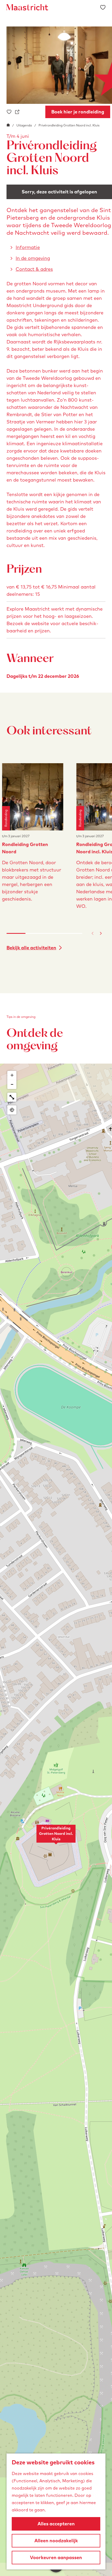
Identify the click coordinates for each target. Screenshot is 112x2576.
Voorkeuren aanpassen (56, 2557)
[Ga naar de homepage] (27, 7)
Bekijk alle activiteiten (31, 948)
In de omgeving (33, 258)
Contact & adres (34, 269)
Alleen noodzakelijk (56, 2541)
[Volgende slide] (101, 933)
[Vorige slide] (93, 933)
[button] (56, 1836)
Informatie (28, 247)
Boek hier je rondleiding (78, 112)
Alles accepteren (56, 2524)
